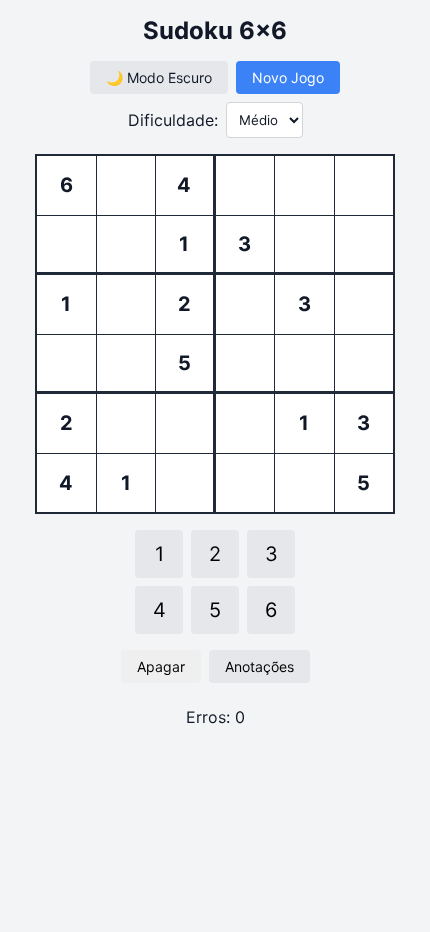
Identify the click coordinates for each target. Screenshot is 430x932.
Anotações (259, 666)
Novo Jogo (288, 77)
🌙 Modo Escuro (159, 77)
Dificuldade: (173, 120)
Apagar (161, 666)
